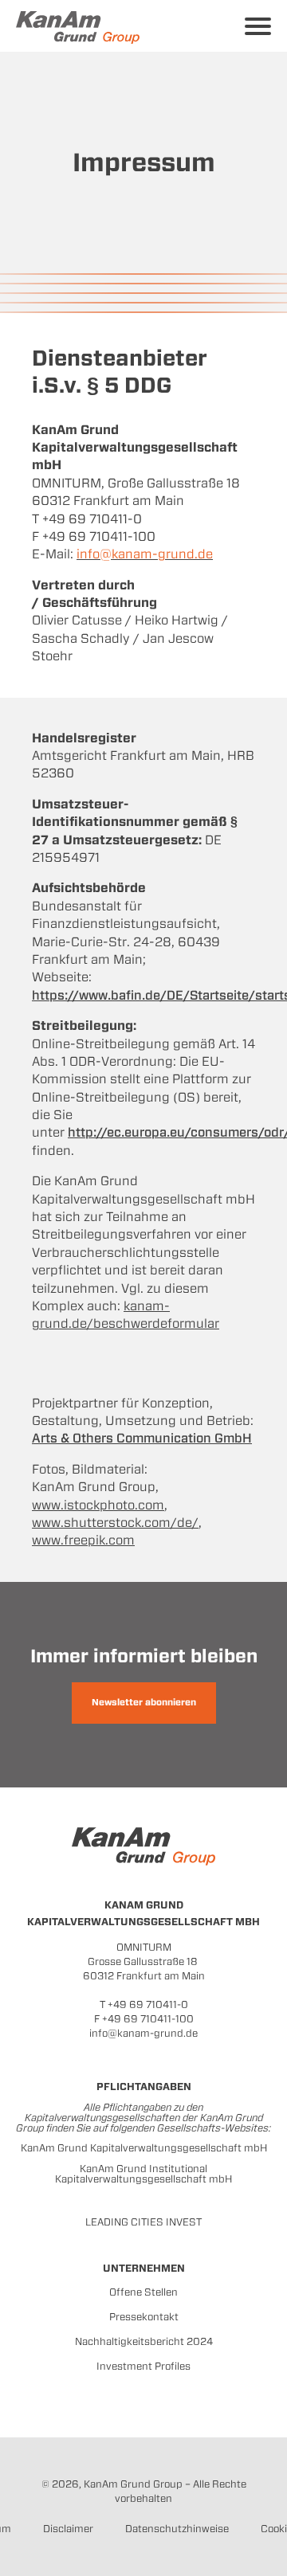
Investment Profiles (143, 2366)
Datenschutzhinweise (177, 2529)
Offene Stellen (143, 2292)
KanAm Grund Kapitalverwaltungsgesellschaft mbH (144, 2148)
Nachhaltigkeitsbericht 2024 (144, 2341)
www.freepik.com (83, 1540)
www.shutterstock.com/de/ (115, 1523)
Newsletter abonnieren (144, 1702)
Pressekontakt (144, 2317)
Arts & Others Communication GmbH (142, 1438)
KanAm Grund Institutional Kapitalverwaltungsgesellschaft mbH (143, 2174)
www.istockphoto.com (98, 1505)
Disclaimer (68, 2529)
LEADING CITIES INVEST (143, 2222)
